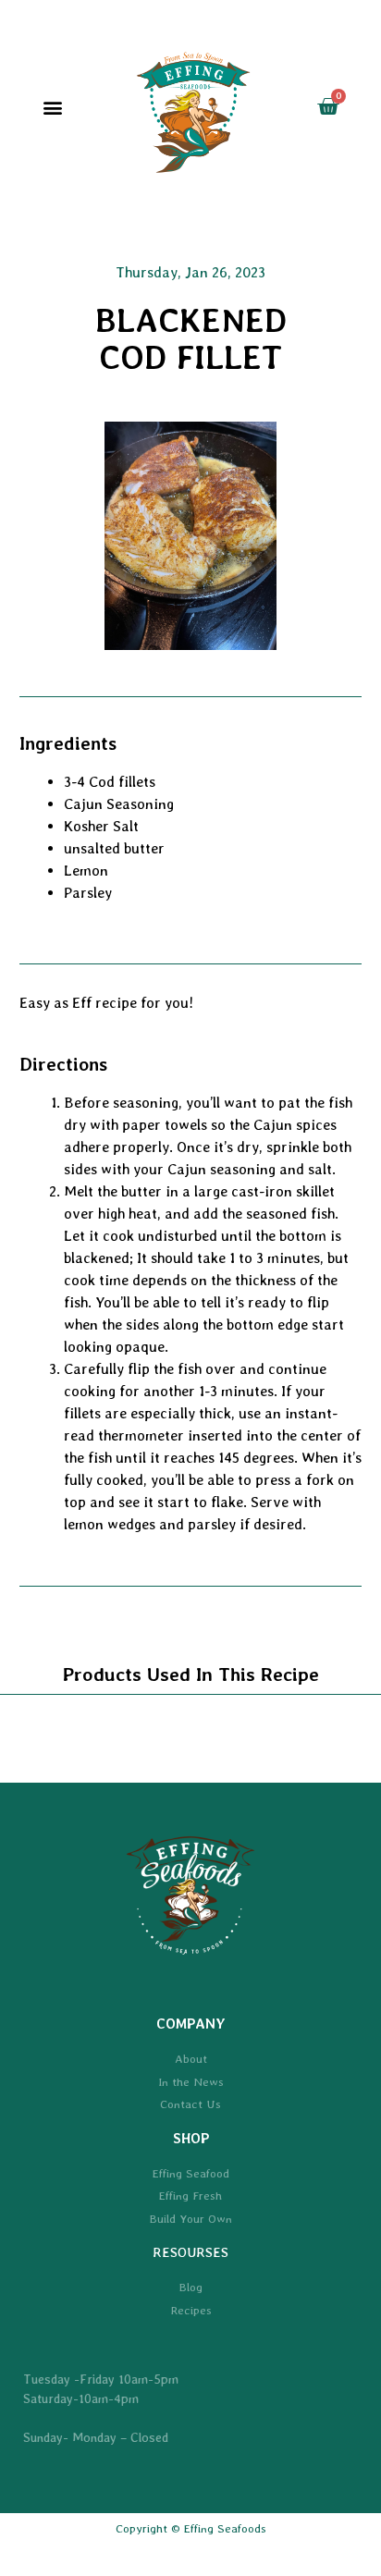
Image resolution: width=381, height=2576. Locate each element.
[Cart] (328, 107)
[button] (53, 108)
